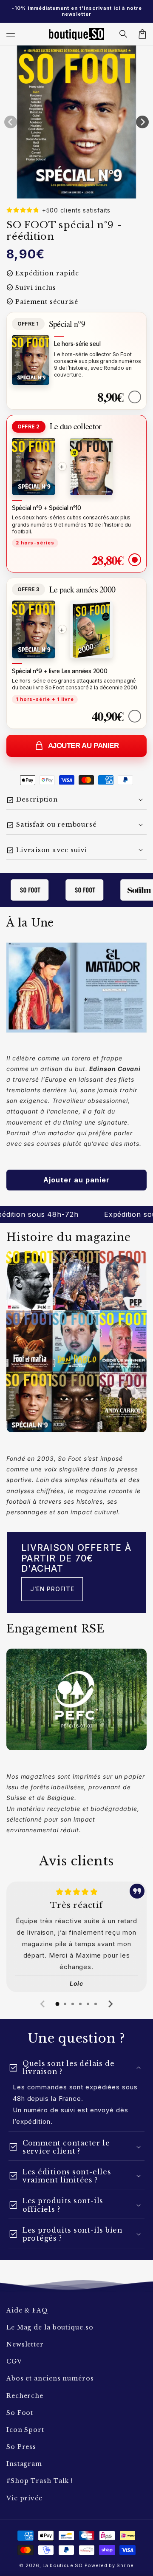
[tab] (57, 2004)
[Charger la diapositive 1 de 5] (94, 192)
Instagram (24, 2464)
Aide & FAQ (27, 2310)
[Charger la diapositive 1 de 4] (85, 192)
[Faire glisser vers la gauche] (11, 122)
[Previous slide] (43, 2004)
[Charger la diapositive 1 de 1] (60, 192)
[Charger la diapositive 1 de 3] (77, 192)
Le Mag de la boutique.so (50, 2327)
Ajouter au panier (84, 746)
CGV (14, 2361)
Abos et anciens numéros (50, 2378)
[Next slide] (110, 2004)
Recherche (25, 2396)
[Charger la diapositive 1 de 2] (68, 192)
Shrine (125, 2565)
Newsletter (25, 2344)
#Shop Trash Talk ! (40, 2481)
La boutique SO (63, 2565)
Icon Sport (25, 2430)
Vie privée (24, 2498)
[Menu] (11, 34)
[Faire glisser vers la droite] (142, 122)
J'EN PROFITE (52, 1589)
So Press (21, 2447)
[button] (124, 34)
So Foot (20, 2413)
